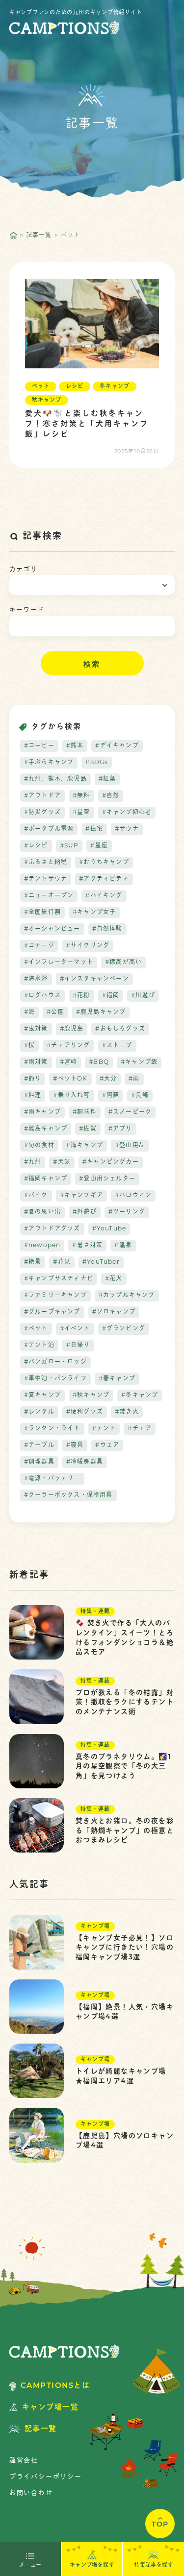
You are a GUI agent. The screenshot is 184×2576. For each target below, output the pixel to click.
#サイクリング (88, 946)
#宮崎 (69, 1062)
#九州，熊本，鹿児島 (55, 779)
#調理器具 (39, 1462)
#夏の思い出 (42, 1212)
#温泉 (123, 1246)
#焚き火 (127, 1412)
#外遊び (85, 1212)
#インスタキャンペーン (94, 979)
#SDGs (97, 763)
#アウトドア (42, 796)
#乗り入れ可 (71, 1096)
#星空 (81, 813)
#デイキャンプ (117, 746)
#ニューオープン (49, 896)
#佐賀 (88, 1129)
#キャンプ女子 (94, 913)
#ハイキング (104, 896)
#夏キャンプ (42, 1396)
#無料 (81, 796)
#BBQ (99, 1062)
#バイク (36, 1196)
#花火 (114, 1279)
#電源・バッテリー (52, 1479)
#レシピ (36, 846)
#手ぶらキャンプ (49, 763)
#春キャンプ (117, 1379)
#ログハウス (42, 996)
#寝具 (75, 1445)
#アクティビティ (104, 879)
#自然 (111, 796)
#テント (104, 1429)
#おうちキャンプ (104, 863)
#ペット (36, 1329)
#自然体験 (107, 929)
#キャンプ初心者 (127, 813)
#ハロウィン (133, 1196)
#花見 (62, 1262)
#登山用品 (130, 1146)
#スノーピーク (130, 1112)
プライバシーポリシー (46, 2477)
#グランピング (124, 1329)
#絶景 (33, 1262)
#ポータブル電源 (49, 829)
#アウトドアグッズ (52, 1229)
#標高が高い (123, 963)
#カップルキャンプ (127, 1296)
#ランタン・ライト (52, 1429)
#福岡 (111, 996)
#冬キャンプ (140, 1396)
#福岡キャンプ (46, 1179)
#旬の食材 (39, 1146)
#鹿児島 (72, 1029)
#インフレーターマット (59, 963)
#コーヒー (39, 746)
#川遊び (143, 996)
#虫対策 (36, 1029)
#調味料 (85, 1112)
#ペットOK (70, 1079)
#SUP (69, 846)
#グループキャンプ (52, 1312)
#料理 (33, 1096)
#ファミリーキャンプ (55, 1296)
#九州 (33, 1162)
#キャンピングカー (111, 1162)
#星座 (99, 846)
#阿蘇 (111, 1096)
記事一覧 (39, 236)
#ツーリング (127, 1212)
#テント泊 (39, 1346)
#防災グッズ (42, 813)
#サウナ (127, 829)
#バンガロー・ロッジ (55, 1362)
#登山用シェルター (107, 1179)
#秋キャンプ (91, 1396)
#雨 (134, 1079)
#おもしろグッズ (120, 1029)
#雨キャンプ (42, 1112)
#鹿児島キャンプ (101, 1012)
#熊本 (75, 746)
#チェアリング (68, 1046)
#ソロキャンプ (114, 1312)
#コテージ (39, 946)
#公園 (55, 1012)
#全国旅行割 (42, 913)
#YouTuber (101, 1262)
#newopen (42, 1246)
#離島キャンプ (46, 1129)
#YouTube (109, 1229)
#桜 (29, 1046)
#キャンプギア (81, 1196)
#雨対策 (36, 1062)
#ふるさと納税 (46, 863)
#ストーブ (117, 1046)
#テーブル (39, 1445)
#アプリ (120, 1129)
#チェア (140, 1429)
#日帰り (78, 1346)
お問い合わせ (31, 2493)
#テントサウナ (46, 879)
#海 (29, 1012)
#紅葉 (107, 779)
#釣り (33, 1079)
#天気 (62, 1162)
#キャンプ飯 (139, 1062)
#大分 (108, 1079)
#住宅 (94, 829)
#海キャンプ (85, 1146)
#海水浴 (36, 979)
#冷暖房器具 (85, 1462)
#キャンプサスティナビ (59, 1279)
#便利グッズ (85, 1412)
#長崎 (140, 1096)
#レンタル (39, 1412)
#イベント (75, 1329)
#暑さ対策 (87, 1246)
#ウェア (107, 1445)
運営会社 (24, 2461)
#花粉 (81, 996)
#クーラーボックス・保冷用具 (68, 1495)
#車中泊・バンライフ (55, 1379)
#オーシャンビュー (52, 929)
